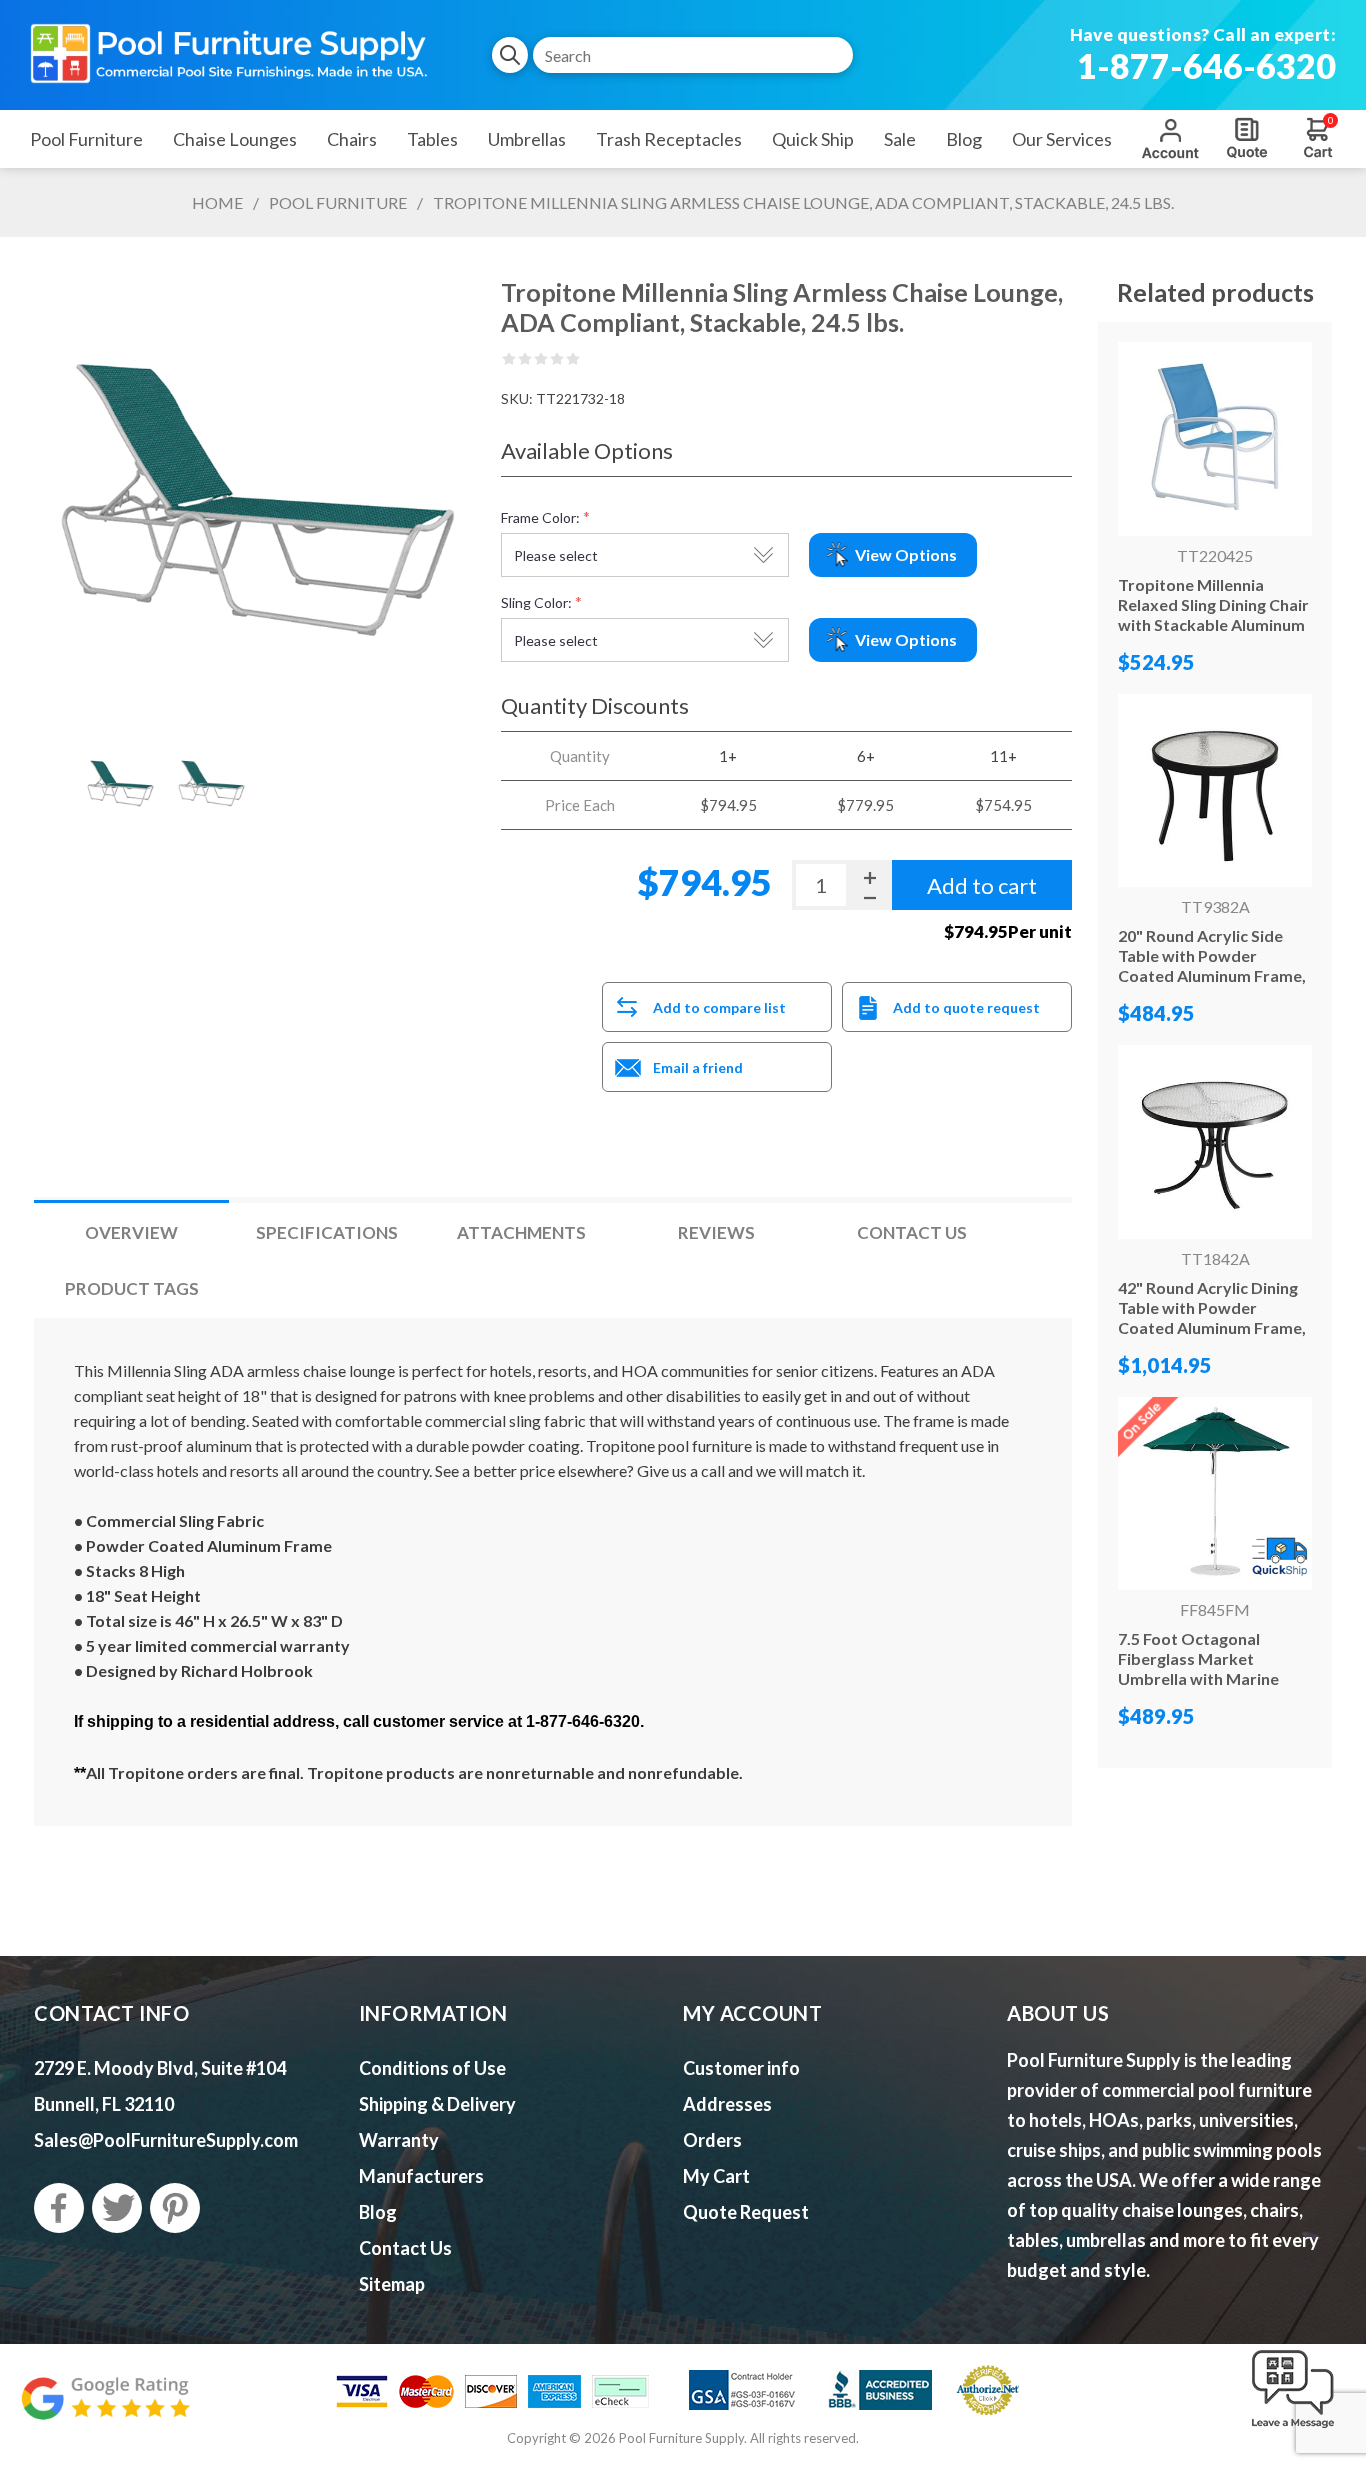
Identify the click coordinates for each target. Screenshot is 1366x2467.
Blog (378, 2212)
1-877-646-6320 (1206, 65)
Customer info (741, 2068)
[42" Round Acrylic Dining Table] (1215, 1142)
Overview (131, 1232)
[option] (120, 783)
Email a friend (698, 1067)
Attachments (521, 1232)
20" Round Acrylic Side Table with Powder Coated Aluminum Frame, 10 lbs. (1212, 965)
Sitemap (392, 2284)
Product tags (132, 1288)
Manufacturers (421, 2176)
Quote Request (1247, 138)
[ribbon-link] (1215, 1494)
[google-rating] (105, 2408)
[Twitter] (117, 2208)
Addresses (727, 2104)
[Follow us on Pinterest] (175, 2208)
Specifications (327, 1232)
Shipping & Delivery (437, 2104)
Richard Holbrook (247, 1670)
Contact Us (912, 1232)
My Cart (716, 2176)
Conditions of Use (432, 2068)
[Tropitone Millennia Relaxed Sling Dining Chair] (1215, 439)
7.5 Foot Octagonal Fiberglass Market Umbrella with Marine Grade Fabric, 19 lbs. (1198, 1668)
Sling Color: (536, 602)
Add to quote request (966, 1007)
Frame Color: (540, 517)
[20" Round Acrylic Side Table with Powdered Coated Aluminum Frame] (1215, 791)
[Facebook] (59, 2208)
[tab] (131, 1232)
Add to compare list (719, 1007)
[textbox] (693, 55)
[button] (1293, 2429)
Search (510, 55)
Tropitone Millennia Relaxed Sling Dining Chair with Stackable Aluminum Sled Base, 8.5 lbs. (1213, 614)
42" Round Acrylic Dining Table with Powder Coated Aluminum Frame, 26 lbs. (1212, 1317)
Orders (712, 2140)
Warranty (399, 2140)
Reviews (716, 1232)
